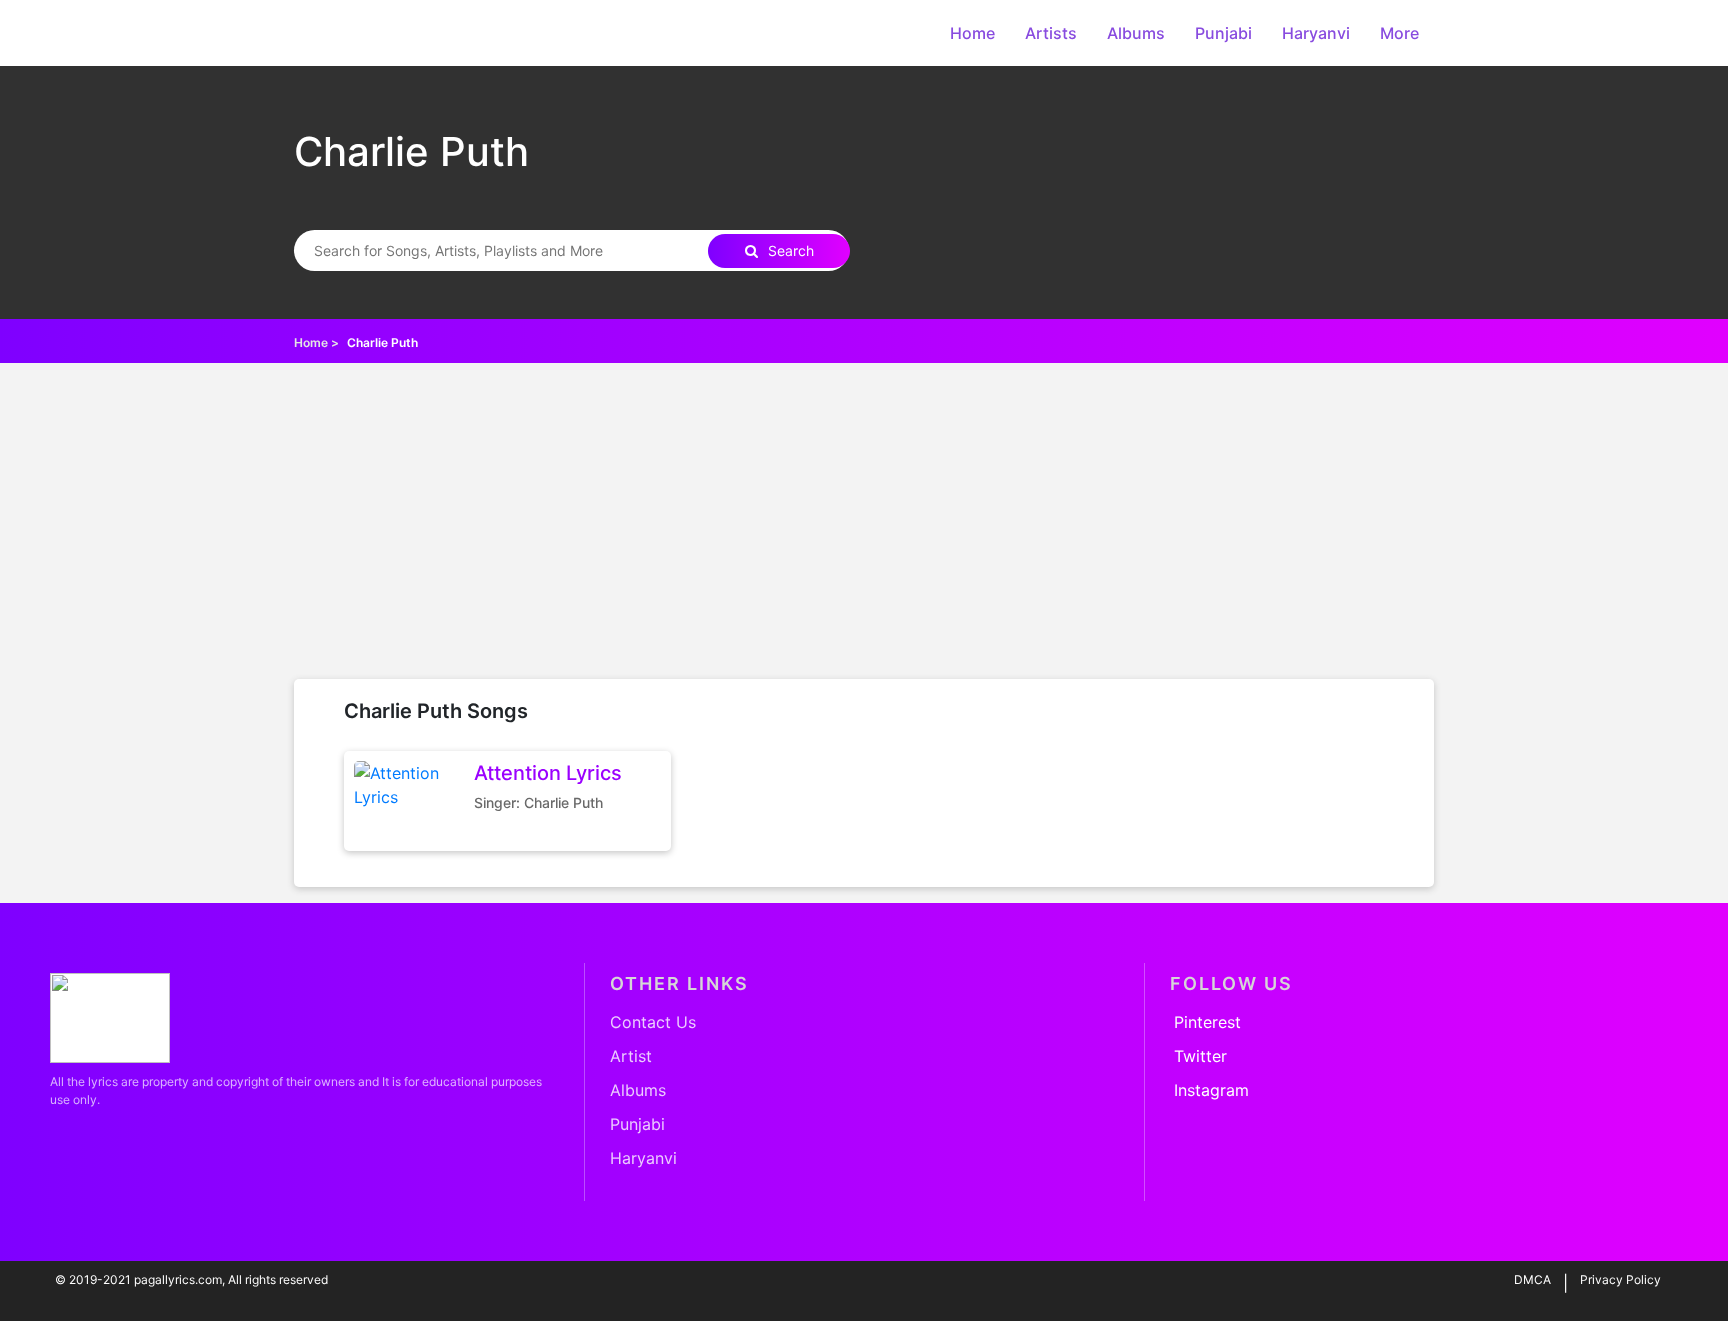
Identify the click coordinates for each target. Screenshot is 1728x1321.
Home (972, 33)
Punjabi (1223, 33)
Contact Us (653, 1022)
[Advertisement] (864, 529)
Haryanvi (1316, 33)
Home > (316, 342)
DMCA (1532, 1279)
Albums (1136, 33)
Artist (631, 1056)
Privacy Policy (1620, 1279)
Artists (1051, 33)
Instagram (1211, 1090)
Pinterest (1207, 1022)
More (1399, 33)
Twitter (1200, 1056)
